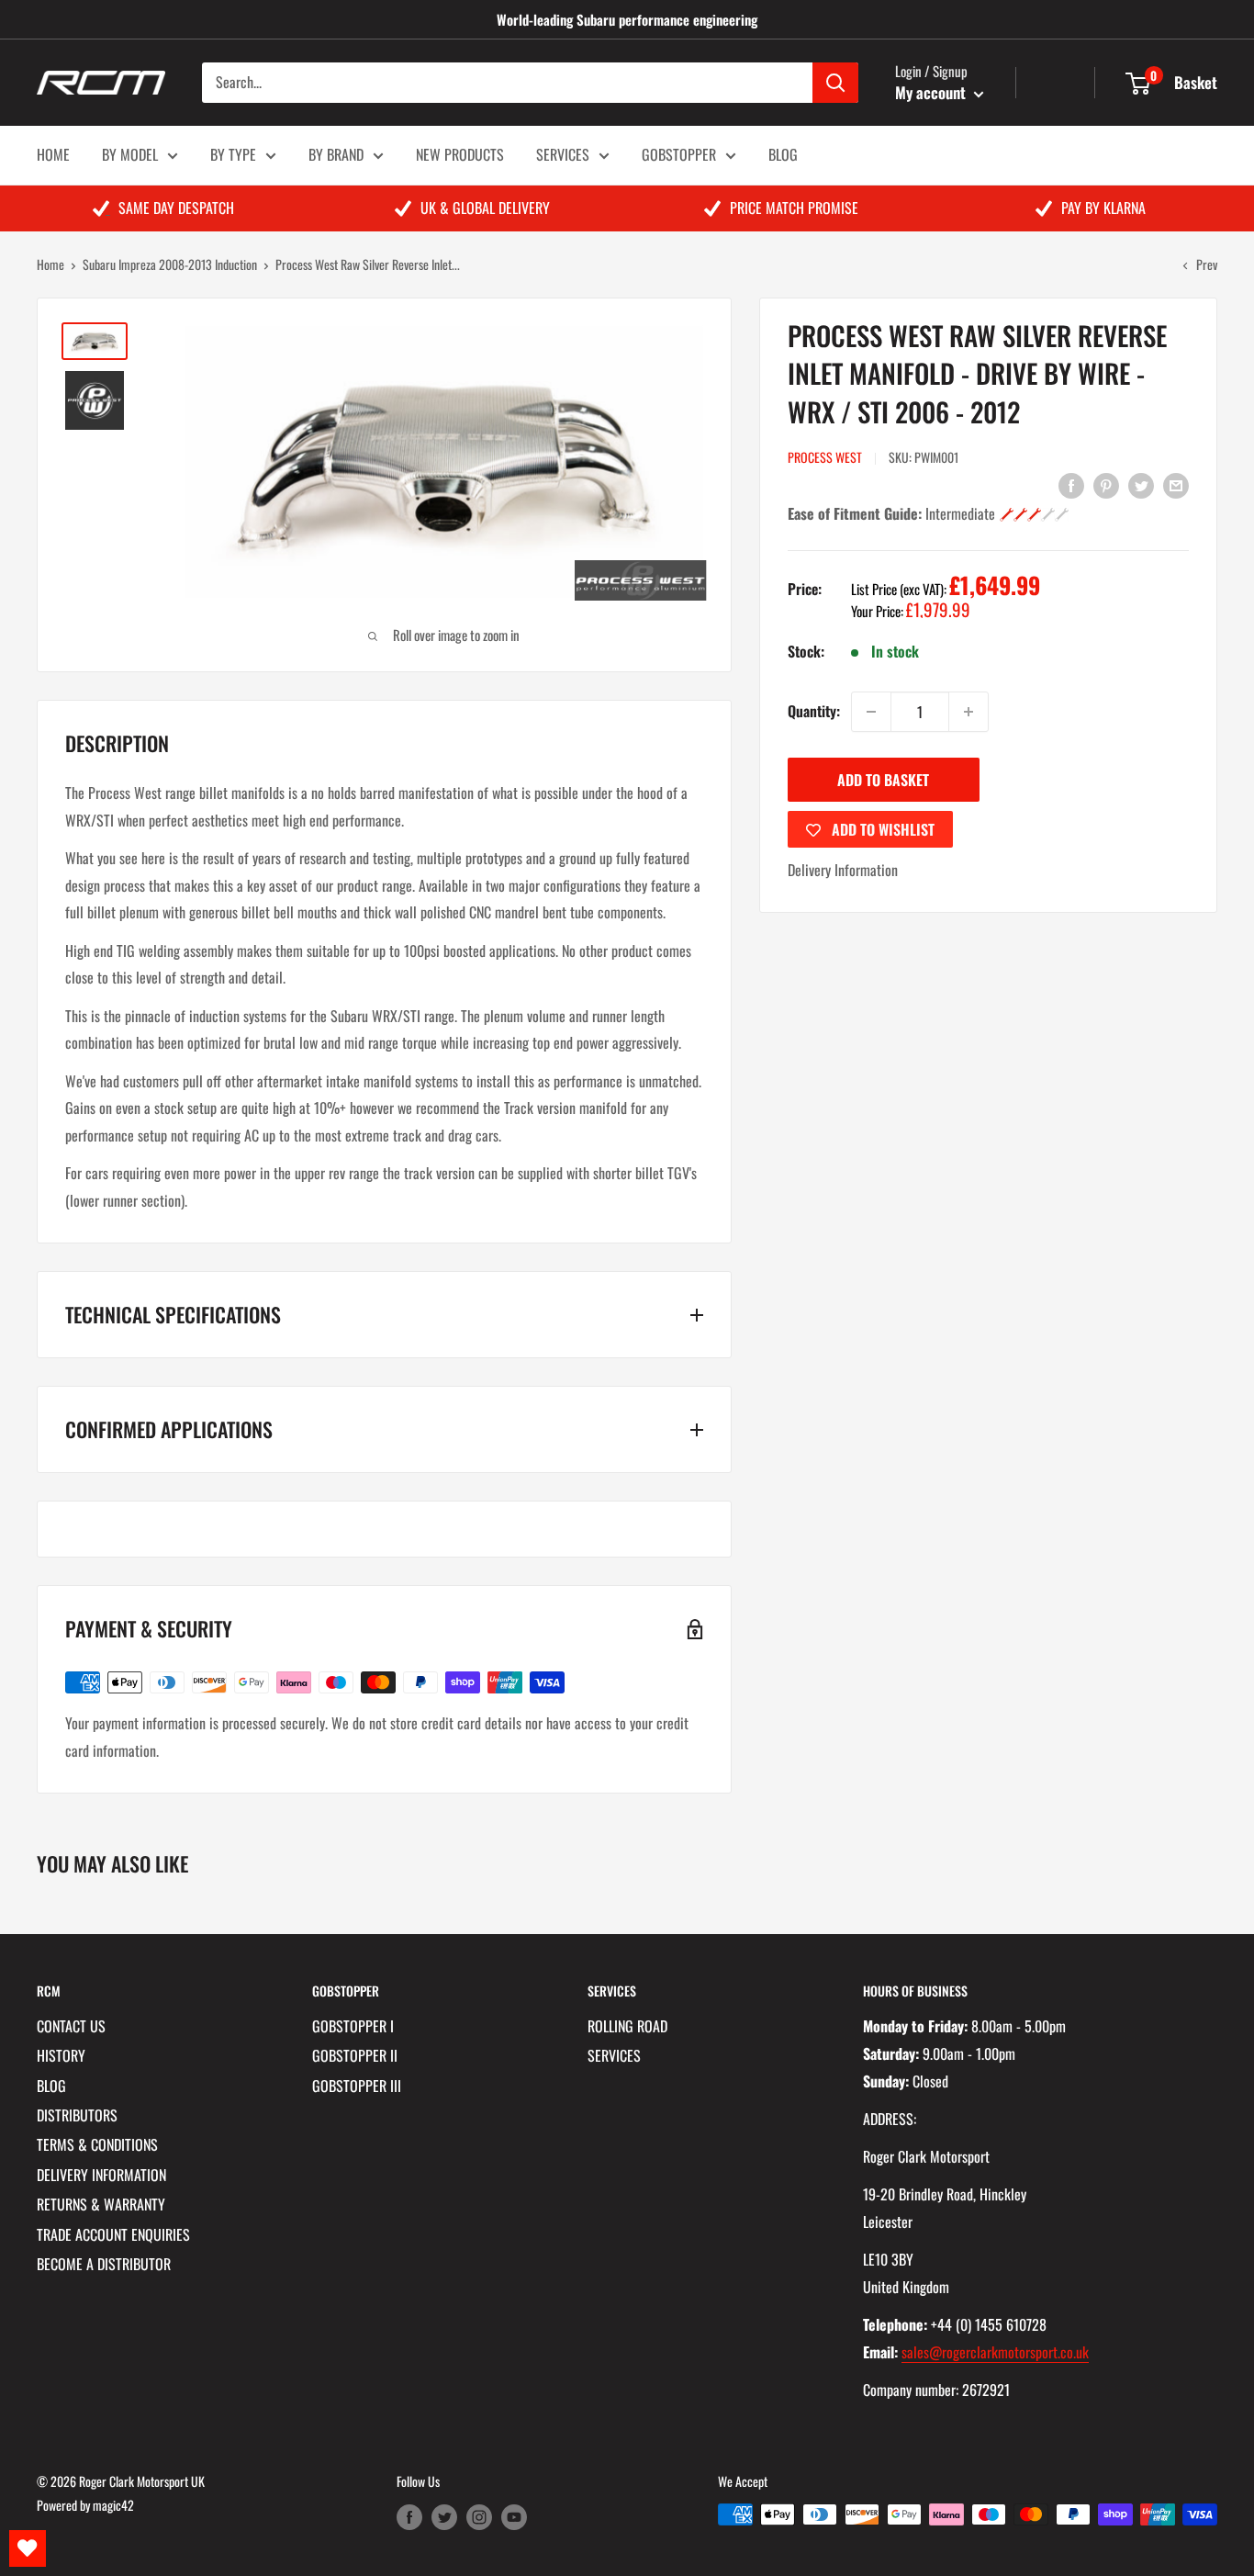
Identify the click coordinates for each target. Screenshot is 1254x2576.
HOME (53, 154)
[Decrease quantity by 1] (871, 712)
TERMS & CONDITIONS (97, 2144)
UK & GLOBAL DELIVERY (485, 208)
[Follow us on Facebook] (409, 2517)
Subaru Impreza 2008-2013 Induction (170, 264)
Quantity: (814, 711)
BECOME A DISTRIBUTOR (104, 2264)
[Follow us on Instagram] (479, 2517)
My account (932, 92)
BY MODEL (130, 154)
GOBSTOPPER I (353, 2026)
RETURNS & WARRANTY (101, 2204)
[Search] (835, 83)
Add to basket (883, 780)
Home (50, 264)
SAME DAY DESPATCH (176, 208)
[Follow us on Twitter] (444, 2517)
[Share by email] (1176, 484)
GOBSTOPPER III (357, 2086)
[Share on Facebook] (1071, 484)
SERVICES (563, 154)
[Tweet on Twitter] (1141, 484)
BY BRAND (336, 154)
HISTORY (61, 2055)
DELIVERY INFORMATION (101, 2175)
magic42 (113, 2505)
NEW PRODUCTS (460, 154)
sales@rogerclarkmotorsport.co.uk (995, 2352)
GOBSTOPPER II (355, 2055)
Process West (825, 457)
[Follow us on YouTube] (514, 2517)
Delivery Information (843, 870)
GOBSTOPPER (679, 154)
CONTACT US (71, 2026)
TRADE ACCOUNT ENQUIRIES (113, 2234)
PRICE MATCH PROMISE (794, 208)
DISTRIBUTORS (77, 2115)
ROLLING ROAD (627, 2026)
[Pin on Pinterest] (1106, 484)
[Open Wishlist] (28, 2548)
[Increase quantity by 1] (968, 712)
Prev (1207, 264)
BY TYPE (233, 154)
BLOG (783, 154)
